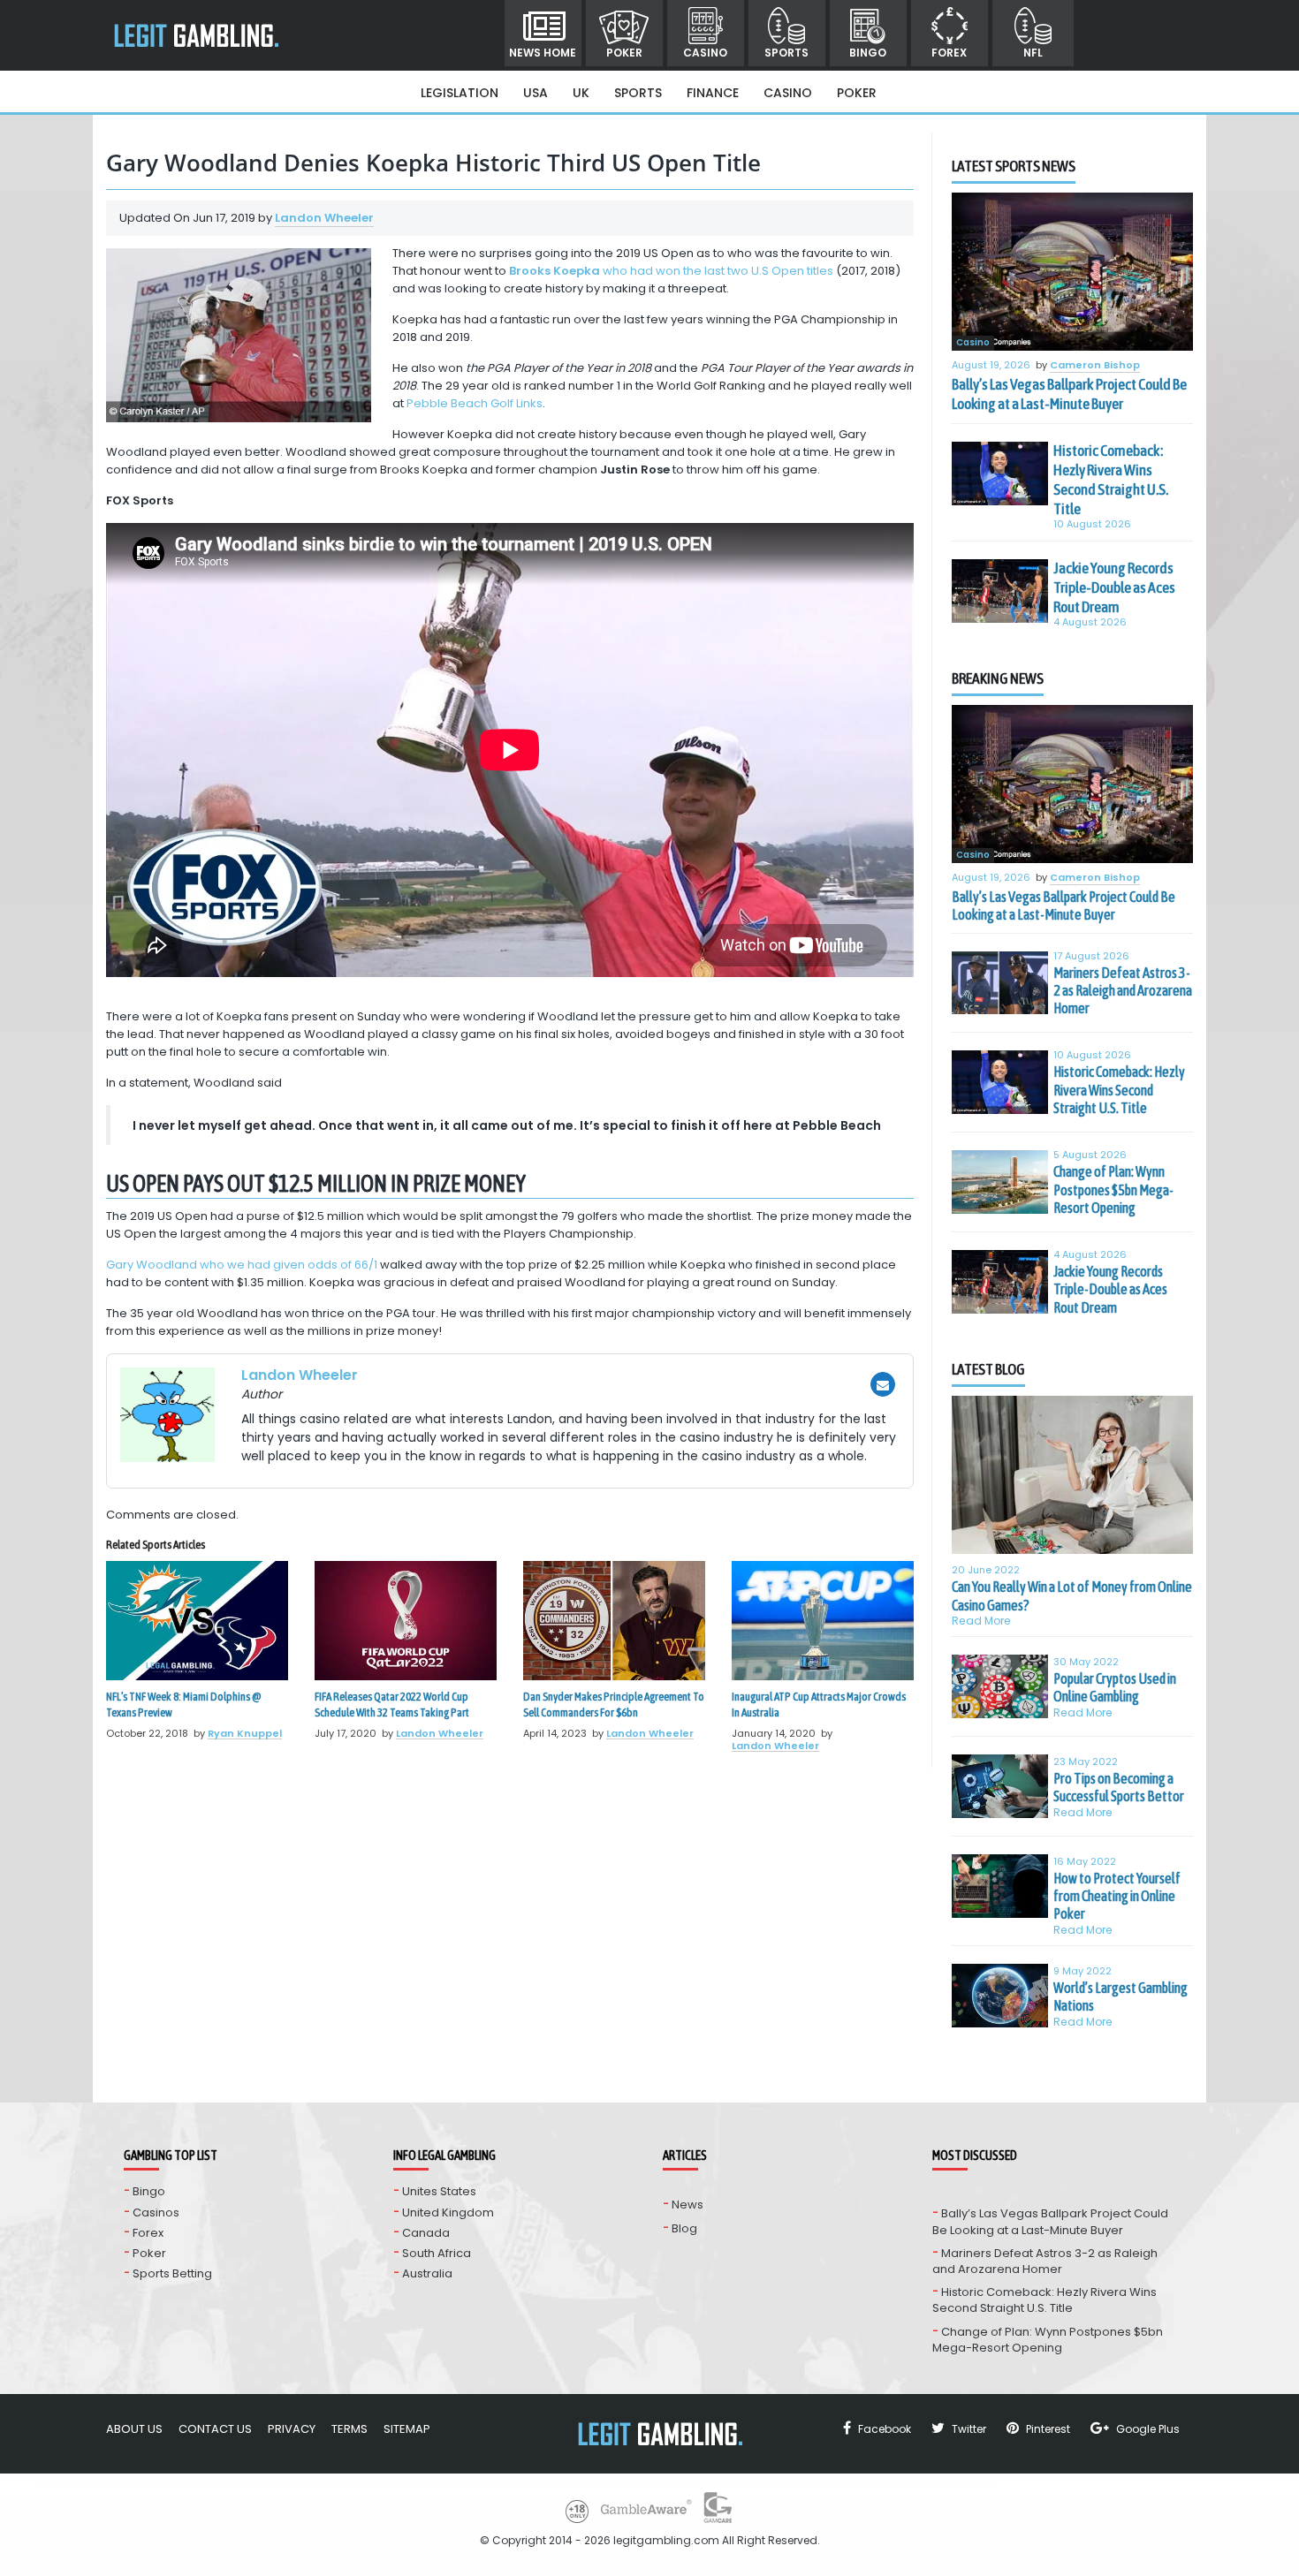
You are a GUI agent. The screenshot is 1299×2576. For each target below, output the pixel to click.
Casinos (156, 2212)
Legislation (460, 93)
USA (536, 93)
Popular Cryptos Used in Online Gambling (1115, 1687)
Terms (349, 2429)
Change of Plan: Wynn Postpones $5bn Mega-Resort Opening (1113, 1190)
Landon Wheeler (324, 218)
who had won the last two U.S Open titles (671, 271)
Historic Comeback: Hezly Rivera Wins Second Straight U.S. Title (1111, 480)
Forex (949, 53)
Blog (684, 2228)
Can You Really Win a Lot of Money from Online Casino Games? (1072, 1595)
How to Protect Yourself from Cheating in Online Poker (1117, 1896)
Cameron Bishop (1095, 366)
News (687, 2205)
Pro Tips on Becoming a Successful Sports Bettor (1119, 1787)
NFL (1033, 53)
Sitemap (407, 2429)
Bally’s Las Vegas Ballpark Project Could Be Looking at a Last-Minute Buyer (1069, 394)
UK (581, 93)
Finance (713, 93)
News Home (543, 53)
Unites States (439, 2191)
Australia (427, 2273)
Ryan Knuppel (245, 1733)
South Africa (437, 2253)
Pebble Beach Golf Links (475, 403)
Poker (624, 53)
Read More (981, 1621)
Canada (426, 2233)
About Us (134, 2429)
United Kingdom (448, 2212)
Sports (786, 53)
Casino (705, 53)
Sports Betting (172, 2273)
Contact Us (215, 2429)
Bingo (868, 53)
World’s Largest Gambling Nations (1120, 1996)
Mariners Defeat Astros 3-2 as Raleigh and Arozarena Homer (1123, 991)
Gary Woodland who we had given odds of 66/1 (242, 1265)
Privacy (292, 2429)
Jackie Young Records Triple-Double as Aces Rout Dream (1114, 587)
